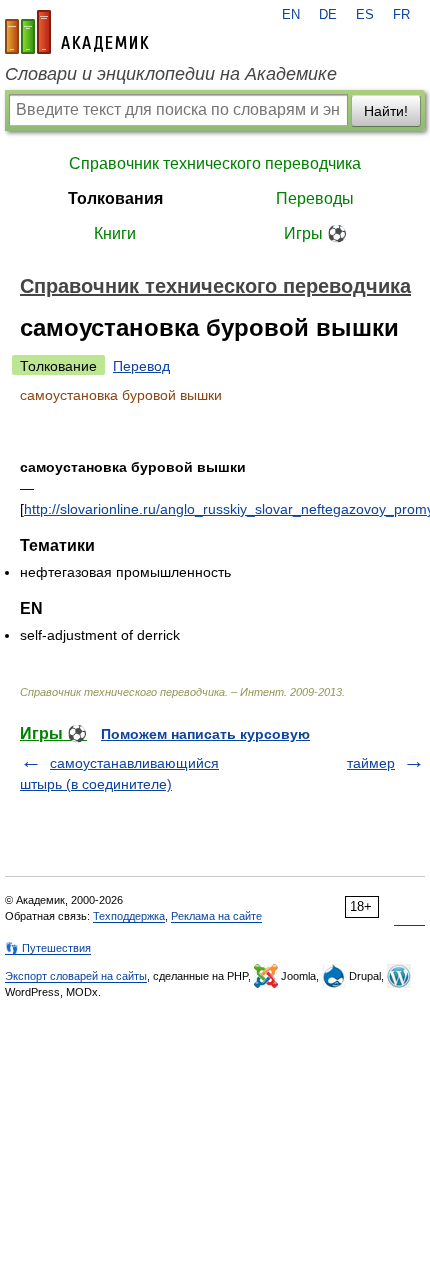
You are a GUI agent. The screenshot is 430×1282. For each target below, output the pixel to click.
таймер (371, 763)
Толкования (115, 198)
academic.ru (77, 32)
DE (328, 15)
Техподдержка (129, 916)
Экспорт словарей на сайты (76, 976)
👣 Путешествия (48, 948)
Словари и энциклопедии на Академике (171, 74)
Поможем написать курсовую (205, 734)
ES (365, 15)
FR (401, 15)
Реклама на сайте (216, 916)
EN (291, 15)
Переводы (315, 198)
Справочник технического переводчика (215, 163)
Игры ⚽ (315, 233)
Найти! (386, 111)
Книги (115, 233)
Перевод (141, 366)
